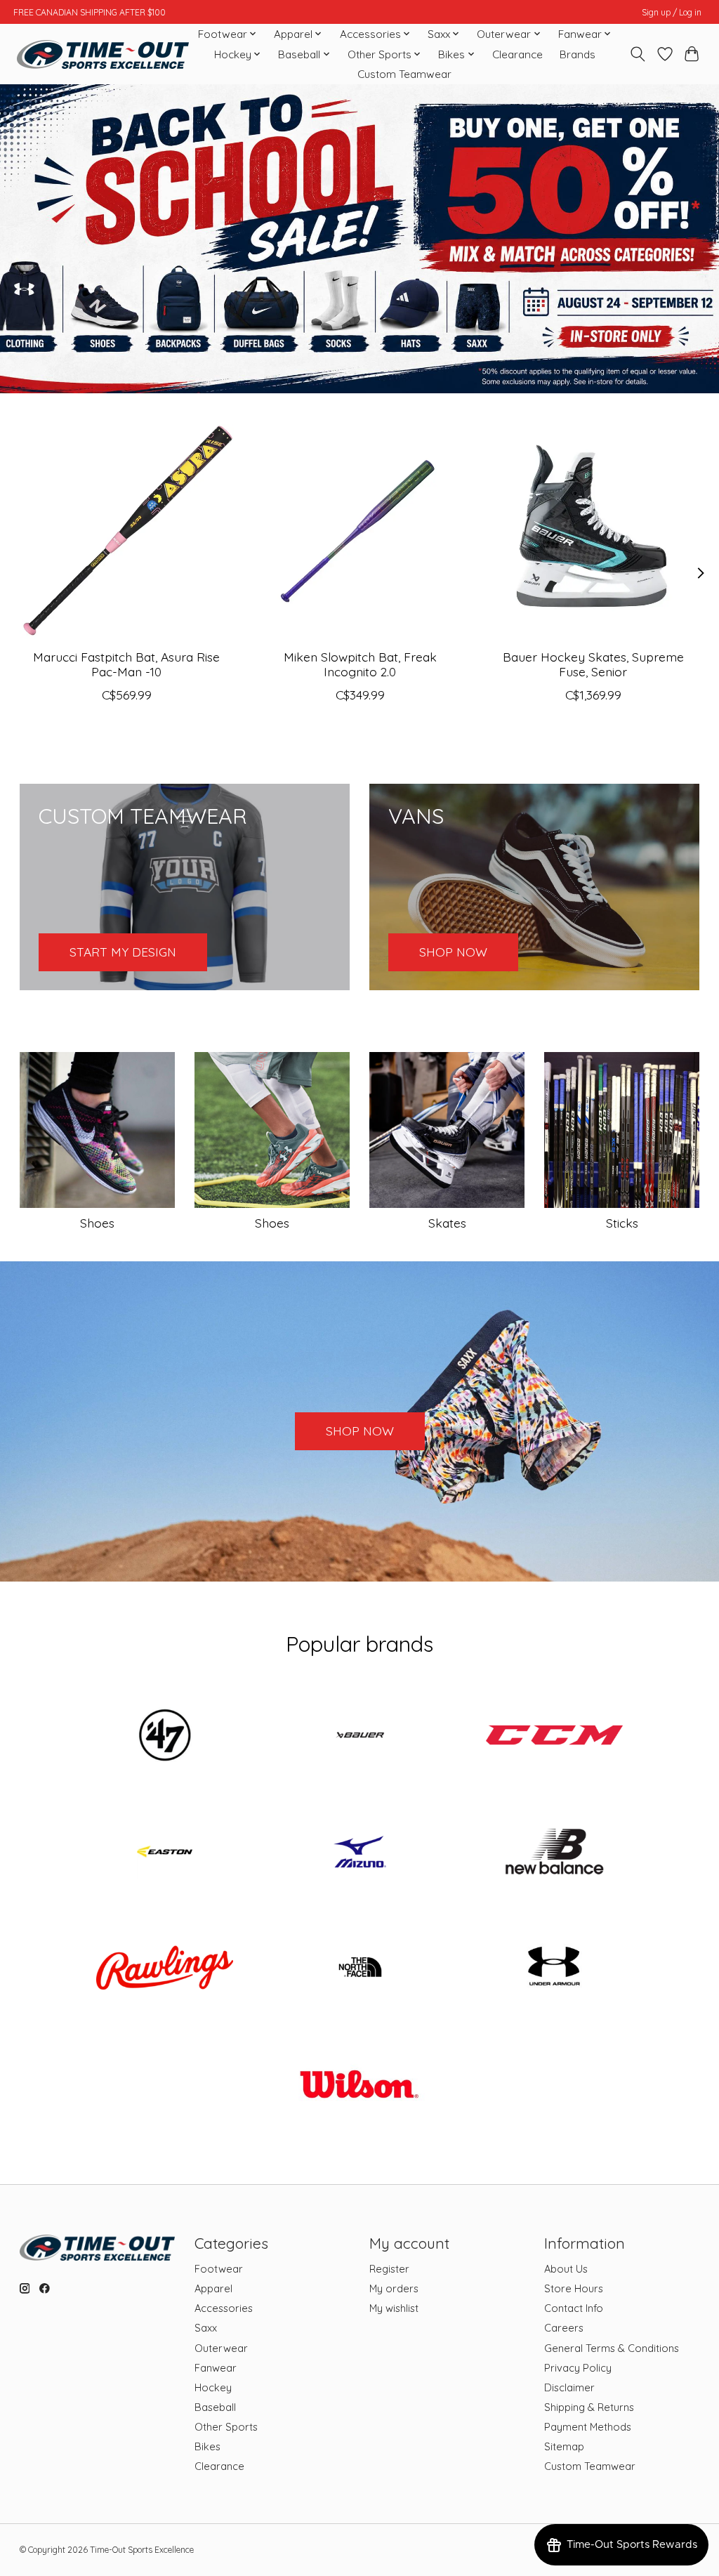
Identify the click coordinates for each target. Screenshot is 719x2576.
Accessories (224, 2308)
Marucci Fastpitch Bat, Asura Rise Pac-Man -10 (126, 664)
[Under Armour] (555, 1969)
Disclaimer (569, 2387)
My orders (394, 2288)
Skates (447, 1223)
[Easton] (165, 1853)
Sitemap (564, 2446)
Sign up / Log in (672, 12)
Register (389, 2269)
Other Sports (226, 2427)
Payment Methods (588, 2427)
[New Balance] (555, 1853)
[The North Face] (359, 1969)
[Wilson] (359, 2085)
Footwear (219, 2269)
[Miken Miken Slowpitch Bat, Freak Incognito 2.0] (360, 531)
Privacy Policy (578, 2368)
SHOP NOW (360, 1431)
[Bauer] (359, 1737)
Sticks (622, 1223)
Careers (564, 2328)
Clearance (517, 54)
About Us (566, 2269)
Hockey (213, 2387)
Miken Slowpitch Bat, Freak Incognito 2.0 (359, 664)
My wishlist (394, 2308)
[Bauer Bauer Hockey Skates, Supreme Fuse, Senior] (593, 531)
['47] (165, 1737)
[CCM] (555, 1737)
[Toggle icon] (637, 54)
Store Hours (574, 2288)
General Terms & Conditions (612, 2348)
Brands (578, 54)
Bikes (207, 2446)
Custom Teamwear (404, 74)
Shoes (97, 1223)
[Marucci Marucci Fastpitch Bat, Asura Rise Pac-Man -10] (127, 531)
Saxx (206, 2328)
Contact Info (574, 2308)
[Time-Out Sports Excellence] (103, 54)
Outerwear (221, 2348)
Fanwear (216, 2368)
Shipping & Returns (589, 2407)
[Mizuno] (359, 1853)
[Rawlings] (165, 1969)
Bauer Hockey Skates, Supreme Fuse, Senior (593, 664)
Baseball (215, 2407)
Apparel (213, 2288)
